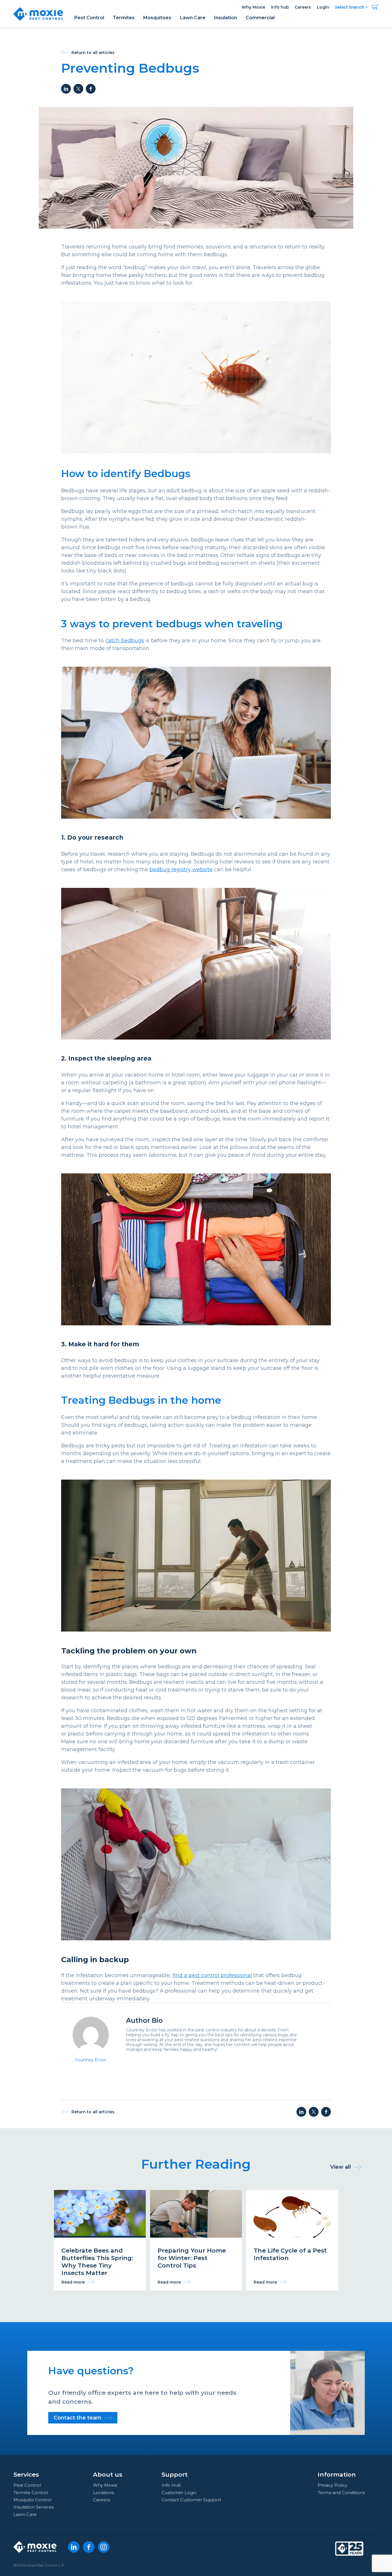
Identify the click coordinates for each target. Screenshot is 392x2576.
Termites (124, 18)
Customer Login (179, 2493)
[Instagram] (104, 2547)
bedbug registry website (181, 869)
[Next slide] (346, 2232)
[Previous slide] (46, 2232)
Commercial (260, 18)
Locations (103, 2493)
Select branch (350, 7)
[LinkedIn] (74, 2547)
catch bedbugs (125, 641)
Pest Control (89, 18)
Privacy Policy (332, 2485)
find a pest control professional (212, 1975)
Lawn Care (193, 18)
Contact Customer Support (191, 2500)
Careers (303, 7)
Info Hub (171, 2485)
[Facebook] (89, 2547)
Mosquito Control (32, 2500)
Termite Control (31, 2493)
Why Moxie (253, 7)
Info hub (280, 7)
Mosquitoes (157, 18)
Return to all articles (93, 52)
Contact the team (78, 2418)
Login (323, 7)
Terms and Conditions (341, 2493)
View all (341, 2167)
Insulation (226, 18)
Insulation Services (34, 2507)
